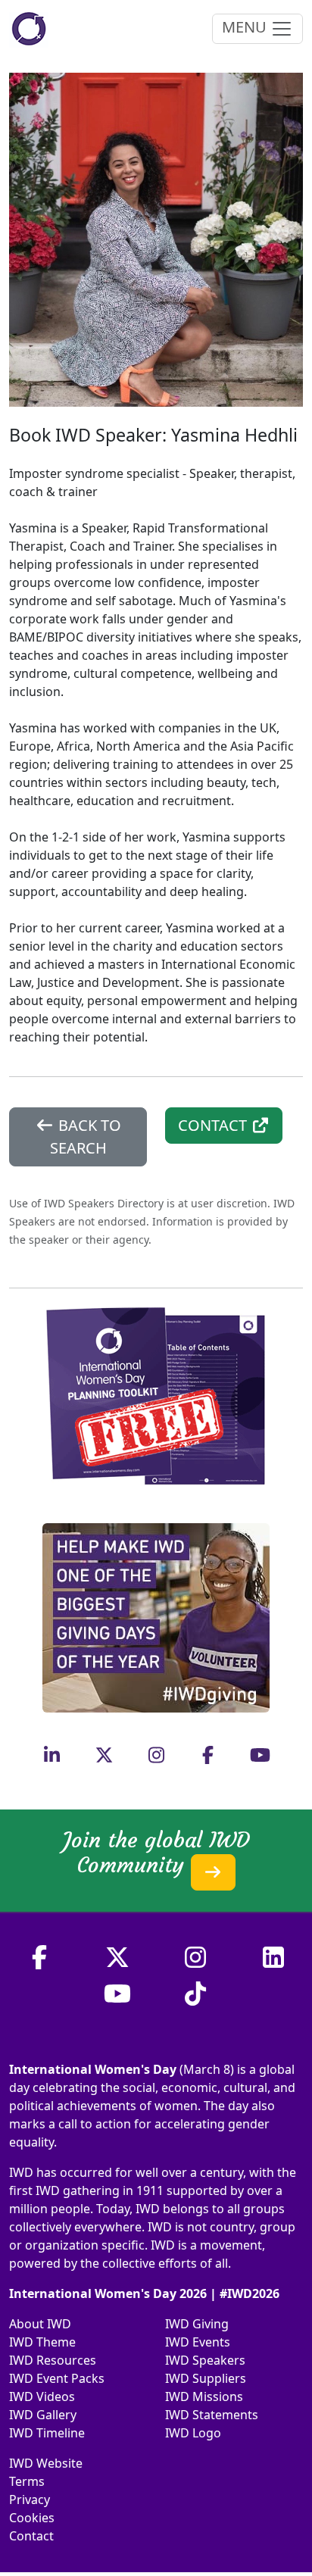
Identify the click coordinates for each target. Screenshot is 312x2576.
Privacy (30, 2500)
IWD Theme (42, 2342)
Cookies (32, 2518)
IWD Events (198, 2342)
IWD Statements (212, 2415)
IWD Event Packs (57, 2378)
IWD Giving (197, 2324)
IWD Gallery (43, 2415)
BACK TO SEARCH (86, 1137)
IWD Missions (204, 2396)
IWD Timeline (47, 2433)
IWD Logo (193, 2433)
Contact (31, 2536)
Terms (27, 2481)
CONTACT (214, 1125)
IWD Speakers (205, 2360)
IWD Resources (53, 2360)
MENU (246, 27)
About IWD (40, 2324)
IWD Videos (42, 2396)
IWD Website (46, 2463)
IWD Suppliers (206, 2378)
